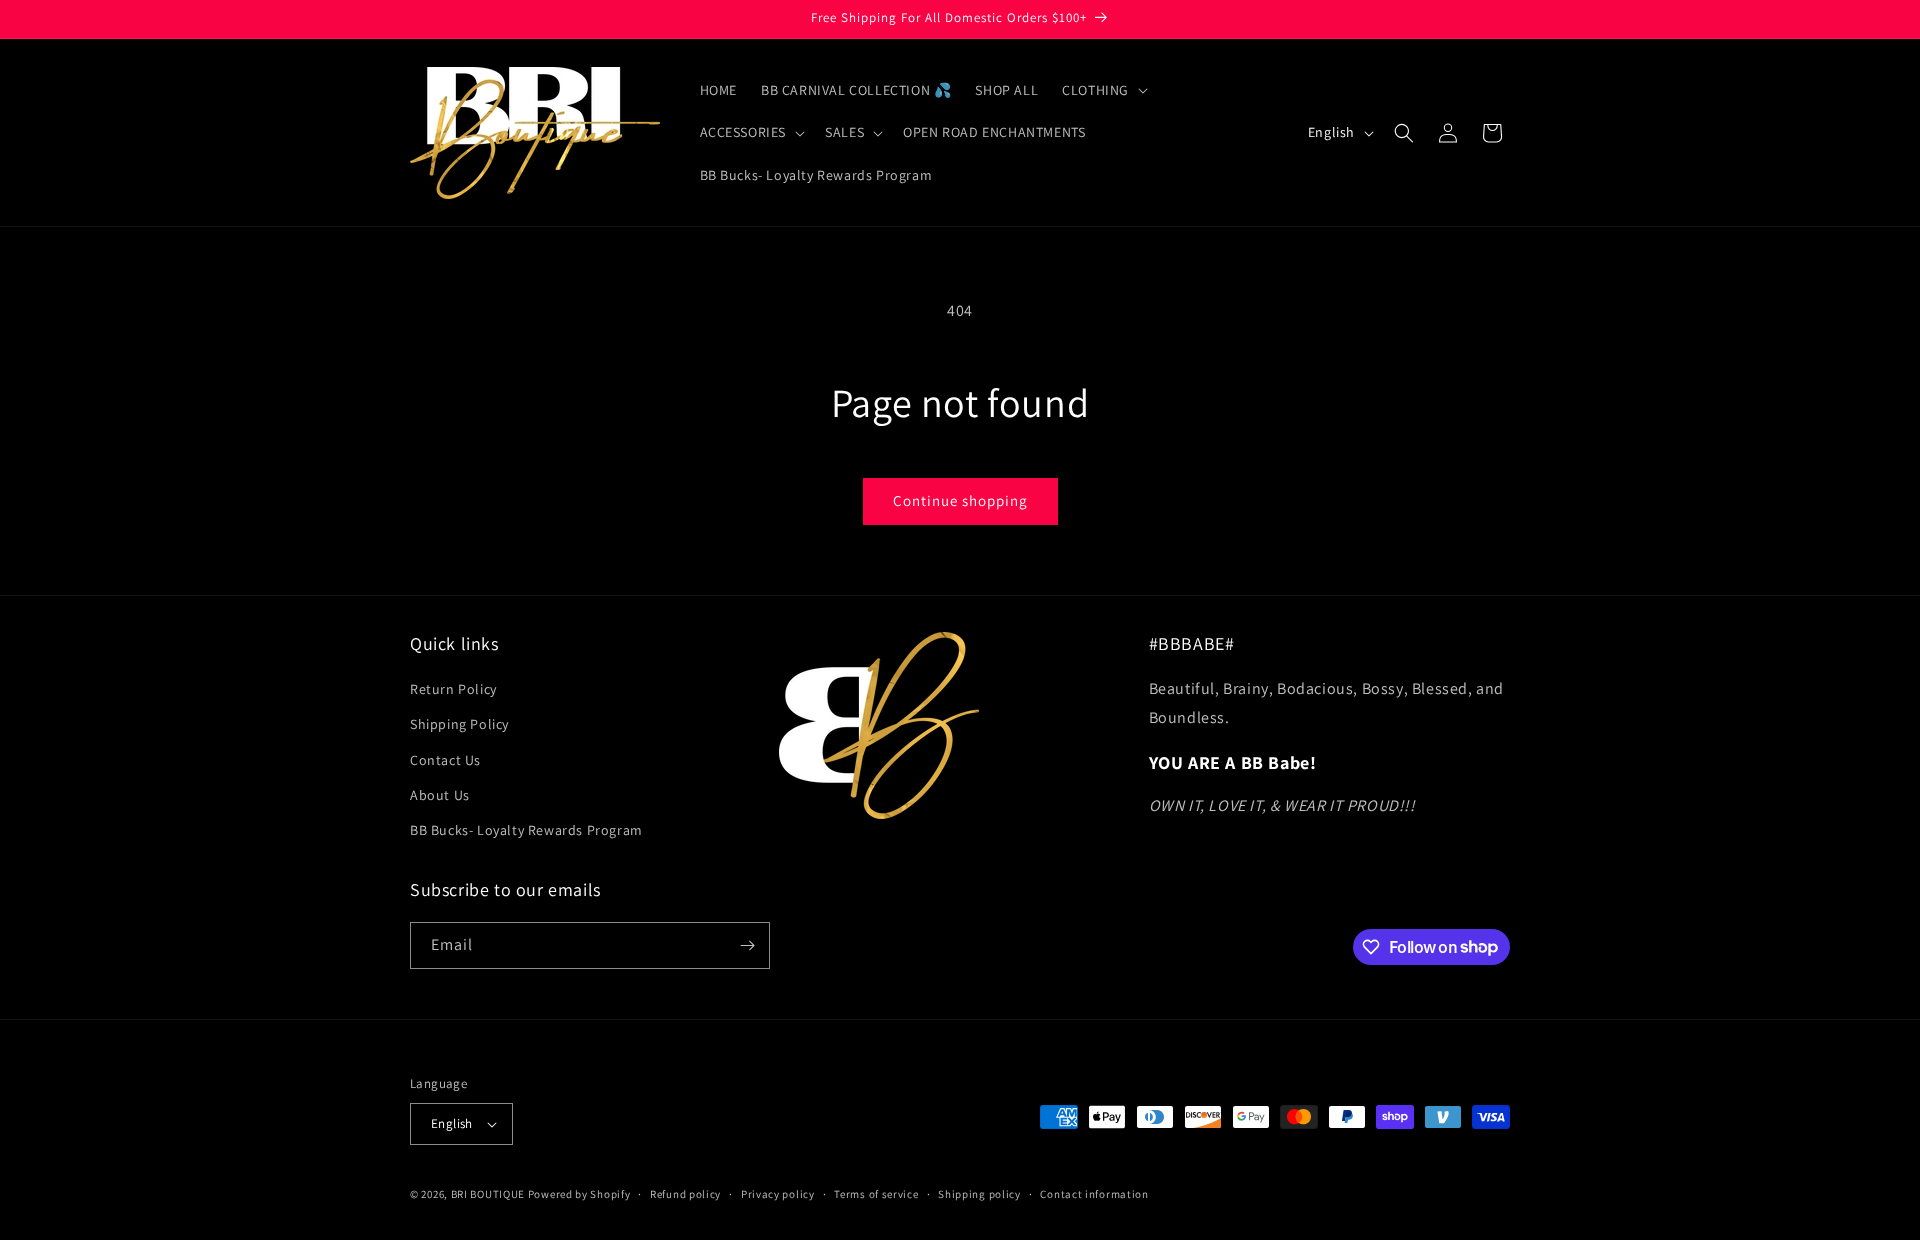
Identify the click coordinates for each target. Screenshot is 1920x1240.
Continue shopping (960, 500)
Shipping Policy (459, 724)
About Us (440, 795)
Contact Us (445, 760)
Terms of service (876, 1194)
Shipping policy (979, 1194)
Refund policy (685, 1194)
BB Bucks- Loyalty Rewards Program (526, 830)
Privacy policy (778, 1194)
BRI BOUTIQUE (488, 1194)
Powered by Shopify (579, 1194)
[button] (1103, 90)
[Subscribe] (747, 945)
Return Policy (453, 689)
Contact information (1094, 1194)
